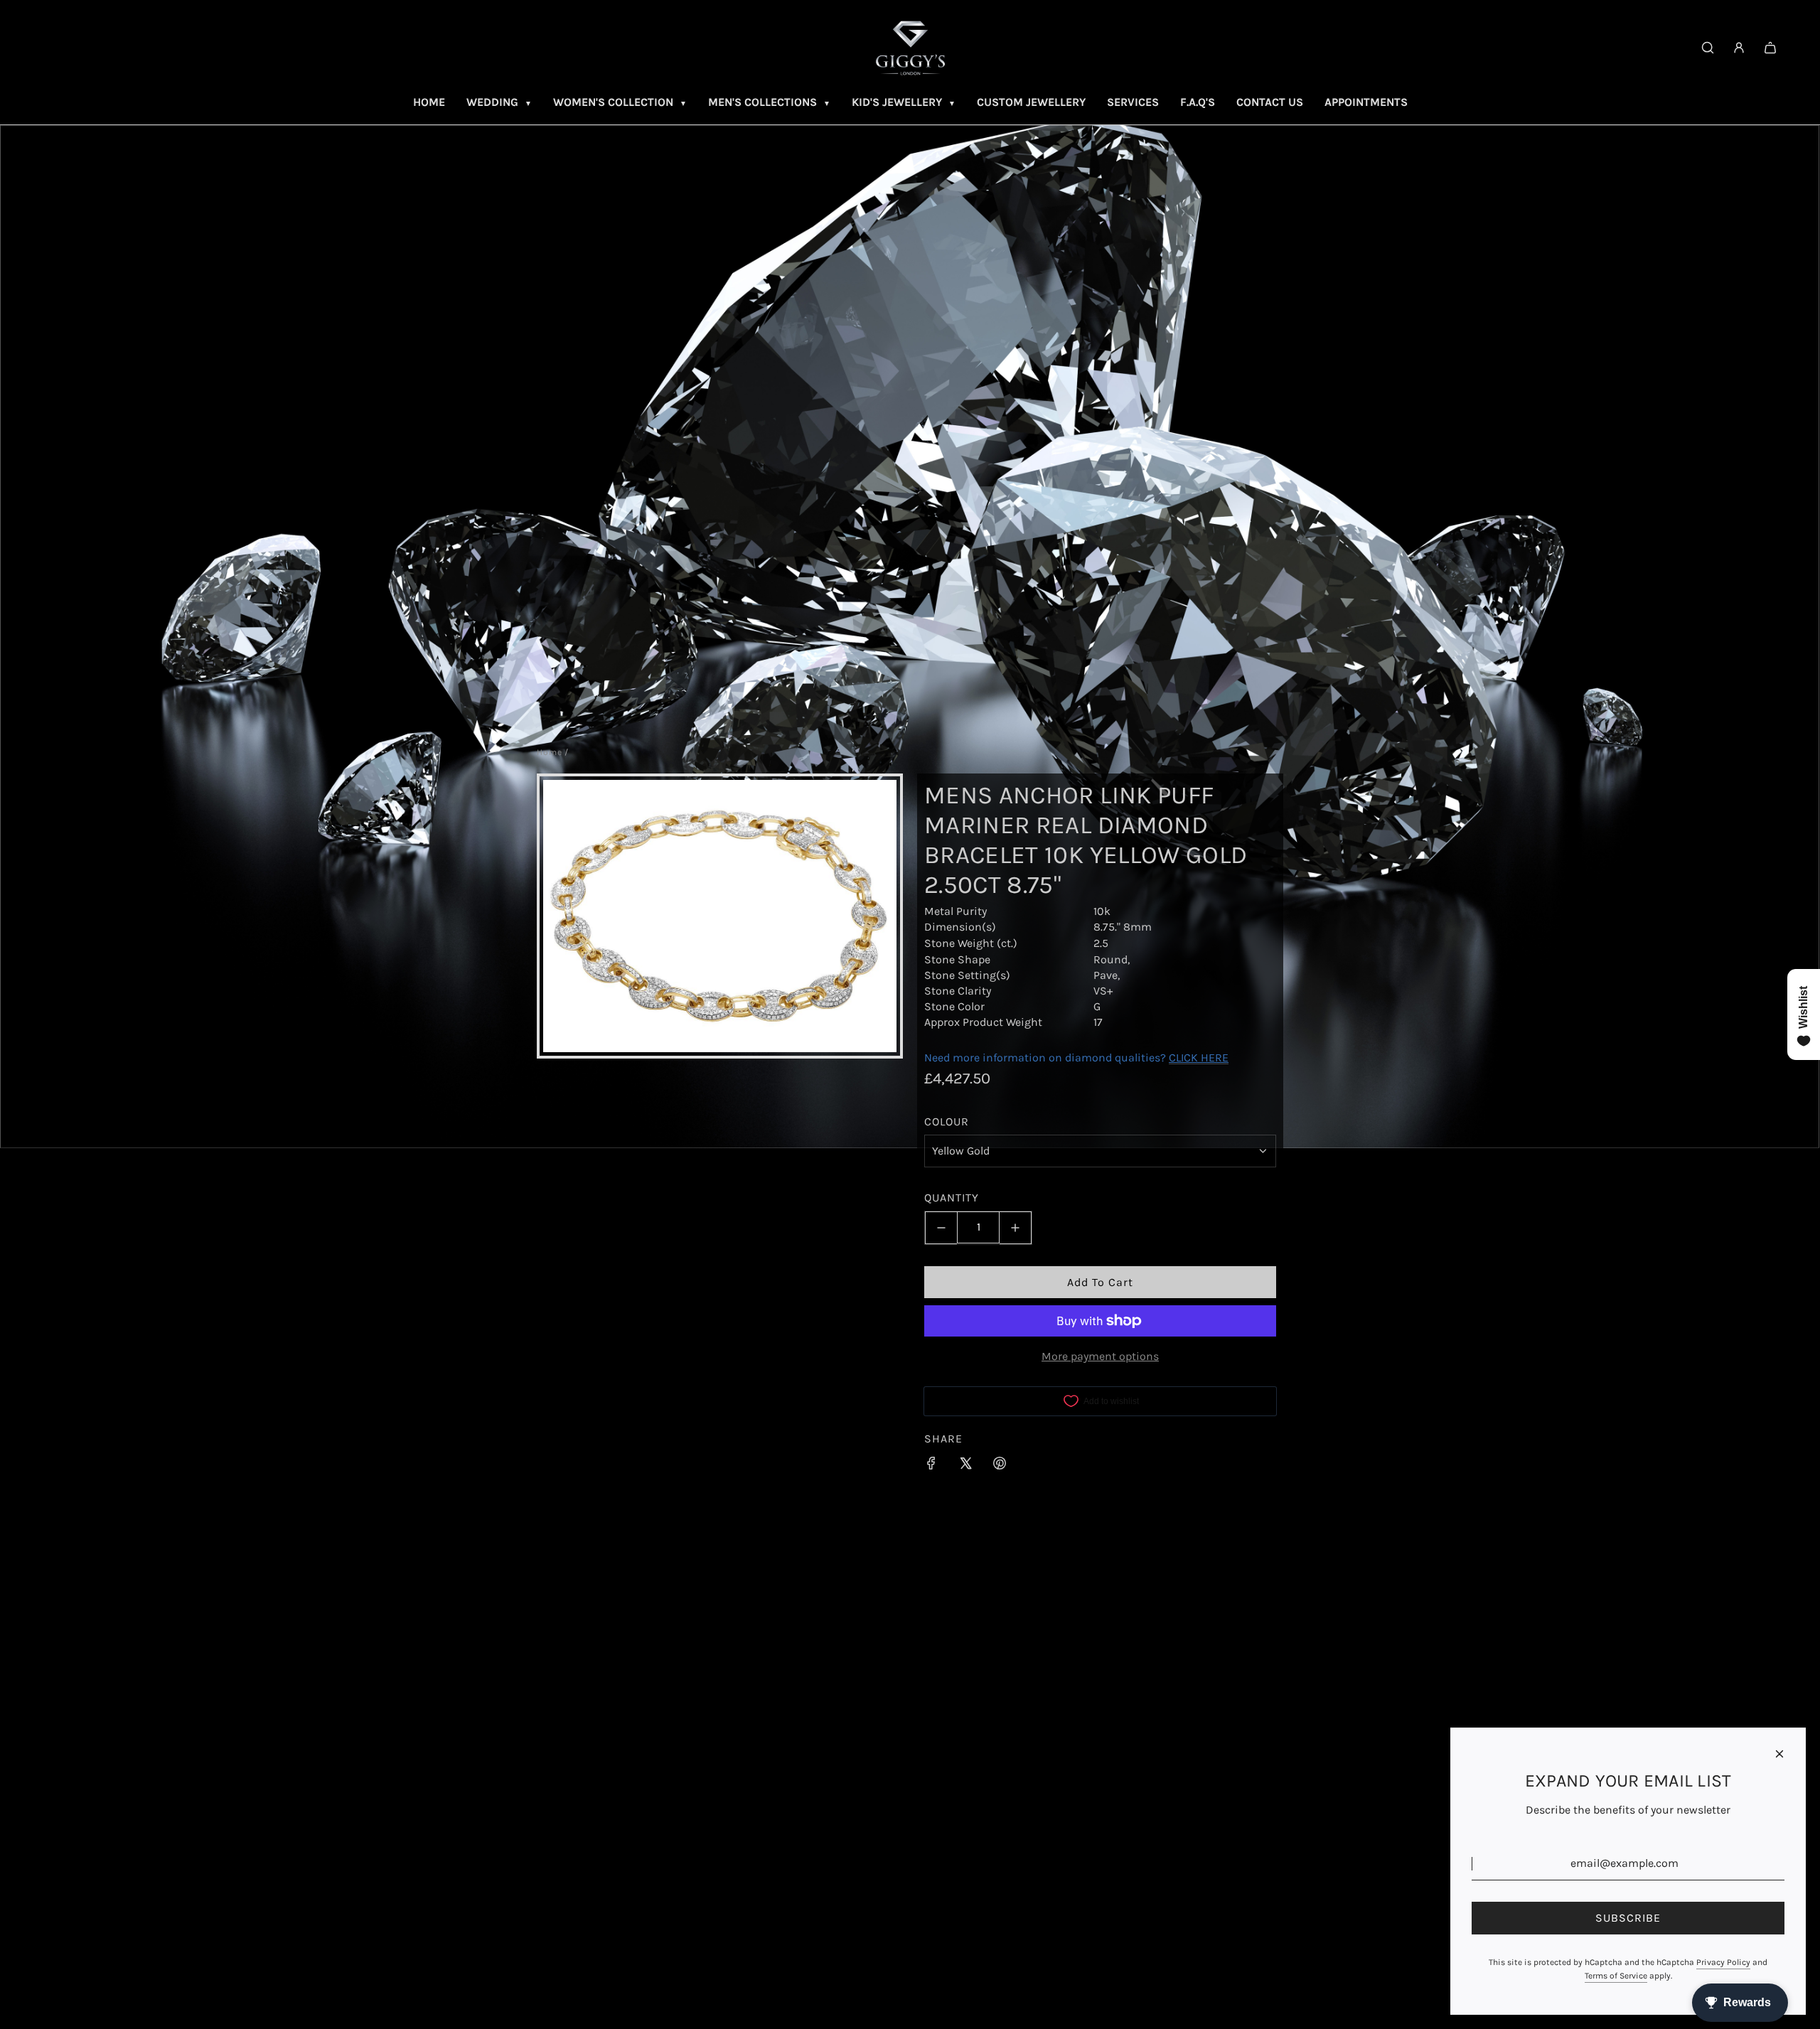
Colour (947, 1121)
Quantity (952, 1198)
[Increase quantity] (1016, 1228)
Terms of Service (1616, 1976)
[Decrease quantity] (941, 1228)
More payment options (1100, 1356)
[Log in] (1739, 48)
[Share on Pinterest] (1000, 1466)
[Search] (1708, 48)
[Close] (1779, 1754)
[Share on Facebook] (931, 1466)
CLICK (1183, 1057)
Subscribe (1628, 1918)
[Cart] (1770, 48)
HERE (1215, 1057)
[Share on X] (965, 1466)
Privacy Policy (1723, 1962)
